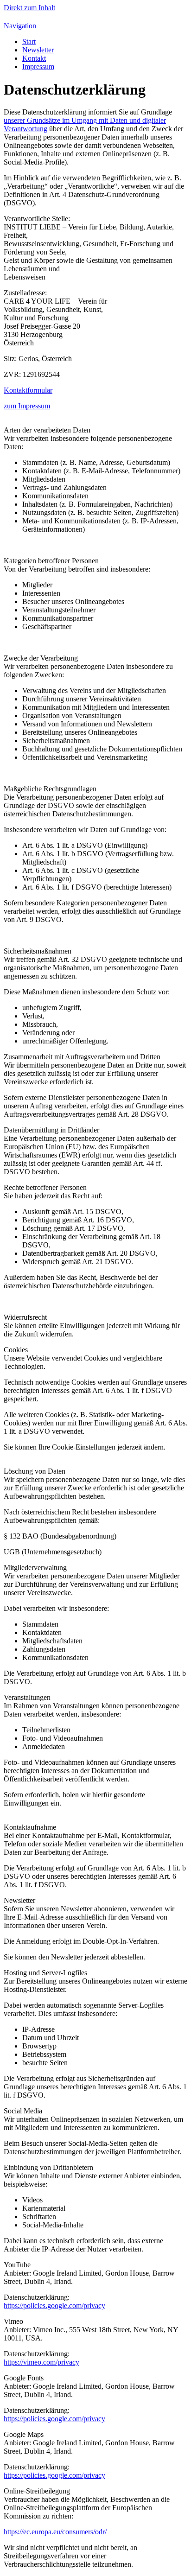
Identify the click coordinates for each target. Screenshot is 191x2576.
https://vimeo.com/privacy (41, 2362)
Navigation (20, 26)
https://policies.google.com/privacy (54, 2306)
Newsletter (38, 50)
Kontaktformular (28, 390)
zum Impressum (27, 406)
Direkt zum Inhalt (29, 8)
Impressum (38, 67)
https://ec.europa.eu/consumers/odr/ (55, 2532)
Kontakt (34, 58)
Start (29, 41)
